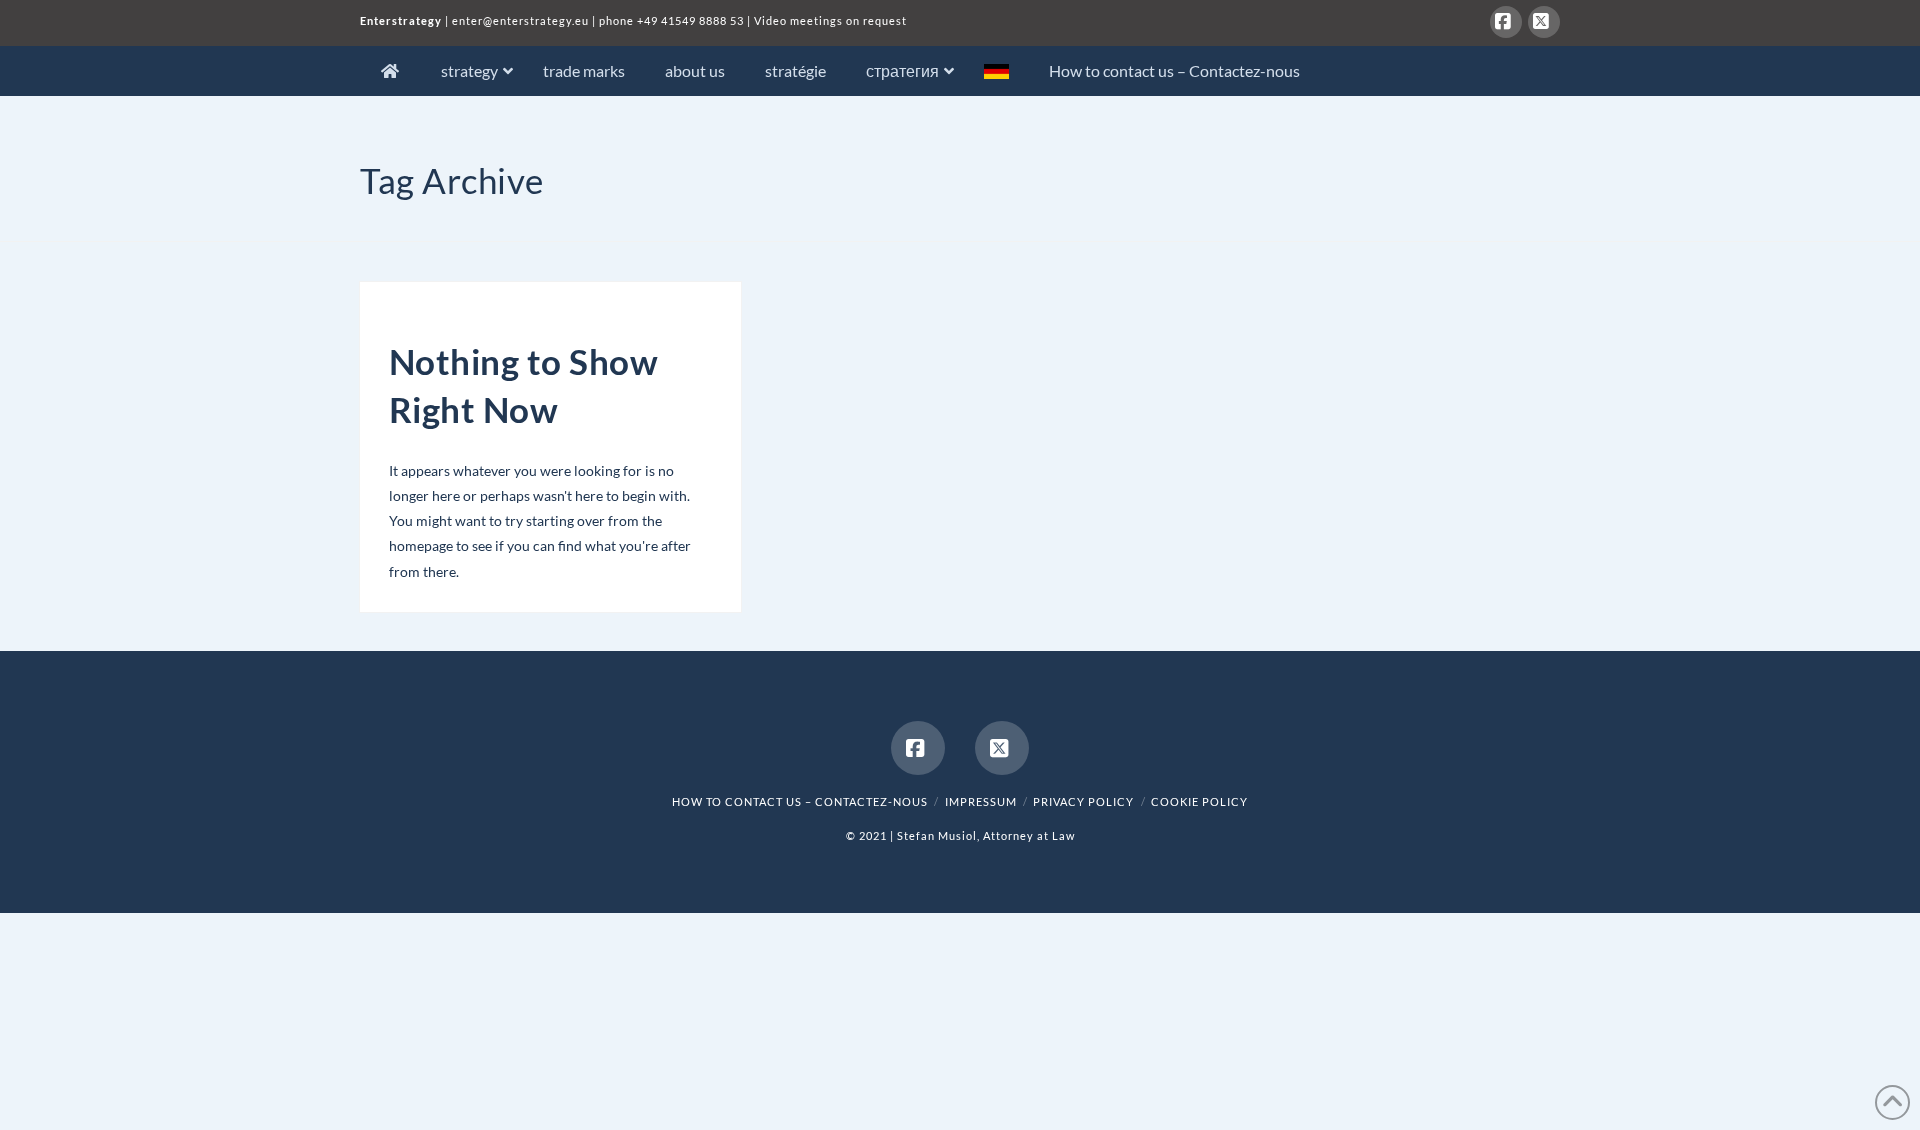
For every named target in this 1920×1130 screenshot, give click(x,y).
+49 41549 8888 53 (690, 20)
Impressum (981, 801)
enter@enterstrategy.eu (520, 20)
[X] (1544, 22)
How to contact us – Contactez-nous (800, 801)
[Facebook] (1506, 22)
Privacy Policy (1083, 801)
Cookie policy (1199, 801)
